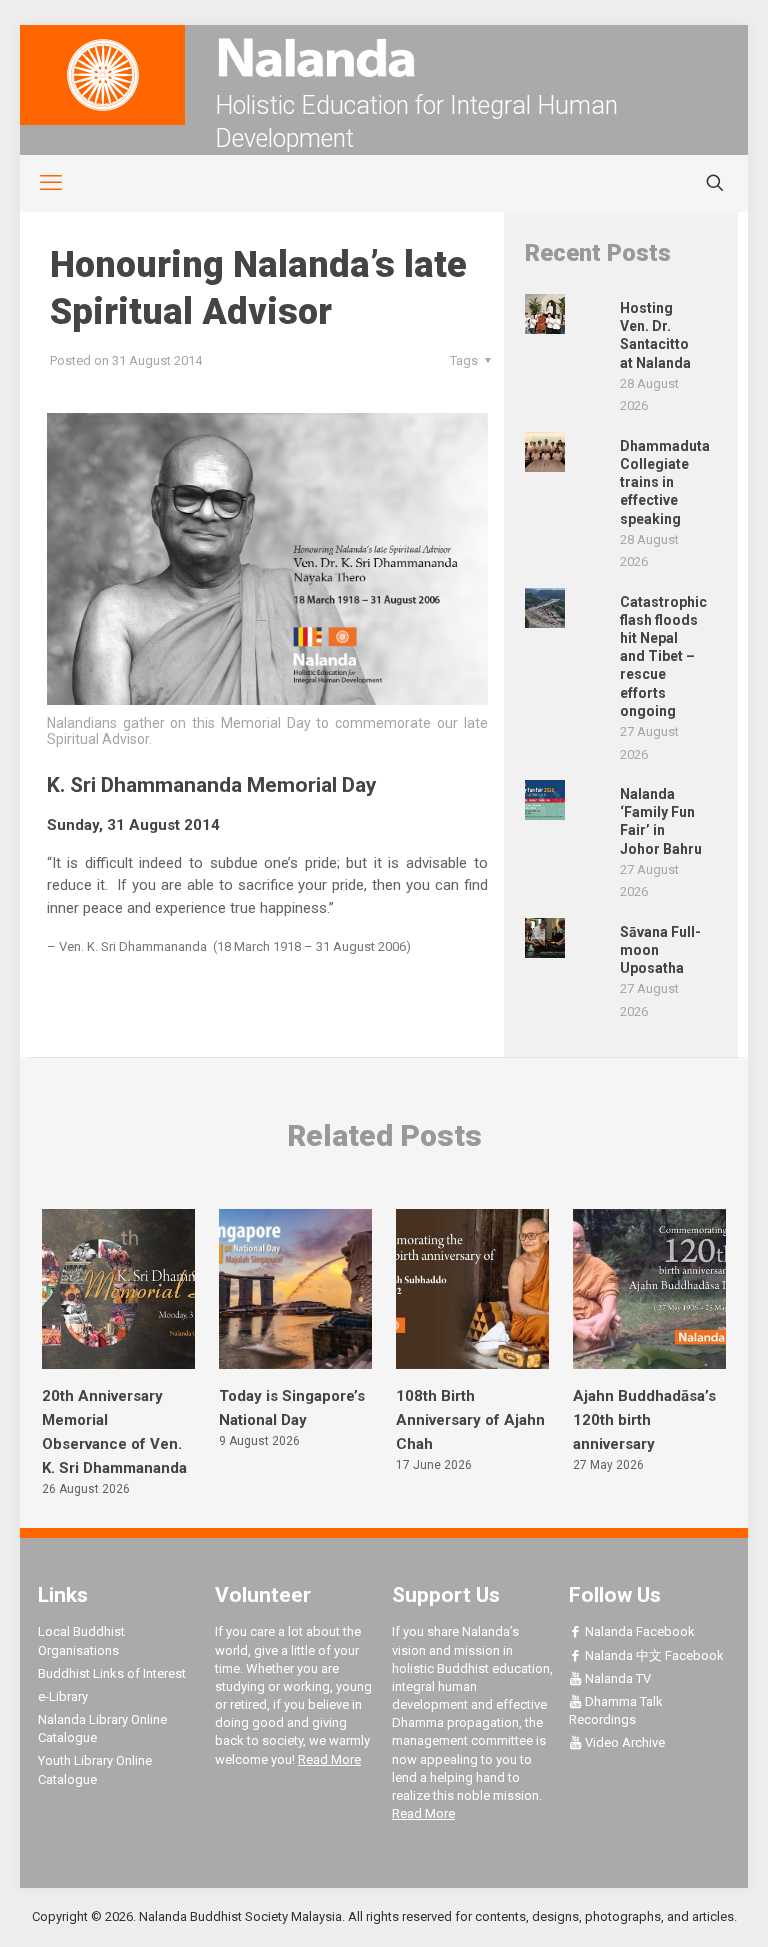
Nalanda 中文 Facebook (653, 1655)
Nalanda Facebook (638, 1631)
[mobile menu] (40, 183)
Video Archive (623, 1742)
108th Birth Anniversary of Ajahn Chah (470, 1420)
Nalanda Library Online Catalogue (102, 1728)
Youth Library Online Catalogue (95, 1769)
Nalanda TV (616, 1678)
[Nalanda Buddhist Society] (384, 57)
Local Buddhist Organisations (81, 1640)
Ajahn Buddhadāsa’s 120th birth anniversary (644, 1420)
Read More (329, 1759)
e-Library (63, 1696)
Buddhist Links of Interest (112, 1673)
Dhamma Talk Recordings (616, 1710)
